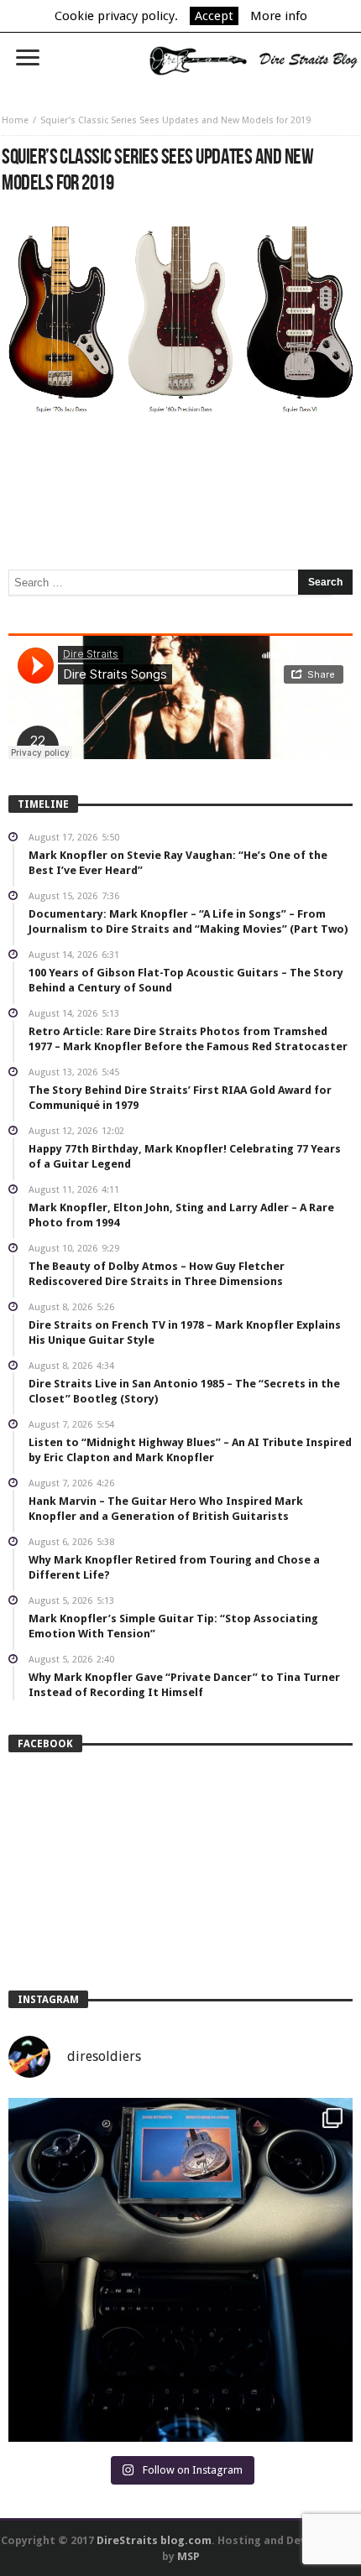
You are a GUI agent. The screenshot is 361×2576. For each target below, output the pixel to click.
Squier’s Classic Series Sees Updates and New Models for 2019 (175, 120)
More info (279, 16)
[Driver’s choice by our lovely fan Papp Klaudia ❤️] (180, 2270)
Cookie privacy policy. (116, 16)
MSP (188, 2556)
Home (15, 120)
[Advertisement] (180, 467)
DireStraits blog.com (154, 2540)
